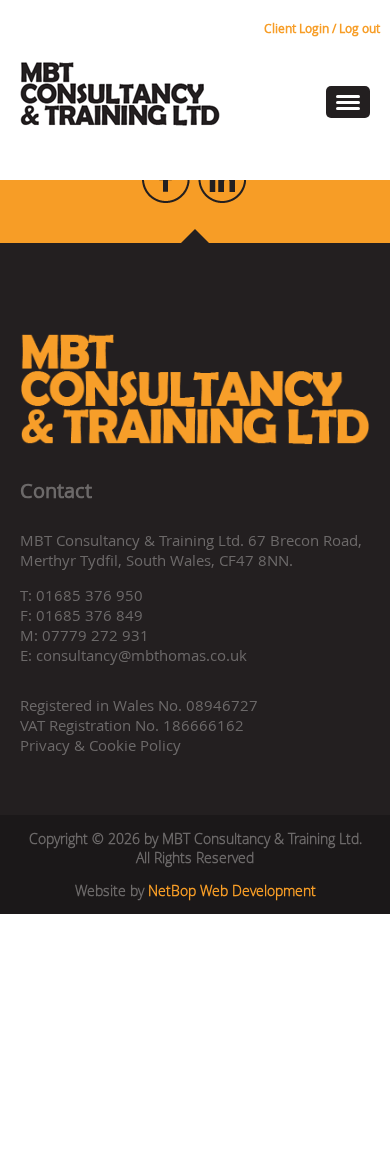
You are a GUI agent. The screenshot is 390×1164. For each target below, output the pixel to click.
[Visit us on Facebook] (166, 197)
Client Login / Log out (322, 28)
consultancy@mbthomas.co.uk (141, 655)
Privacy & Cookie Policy (100, 745)
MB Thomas (120, 94)
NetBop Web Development (232, 890)
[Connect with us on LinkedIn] (222, 197)
